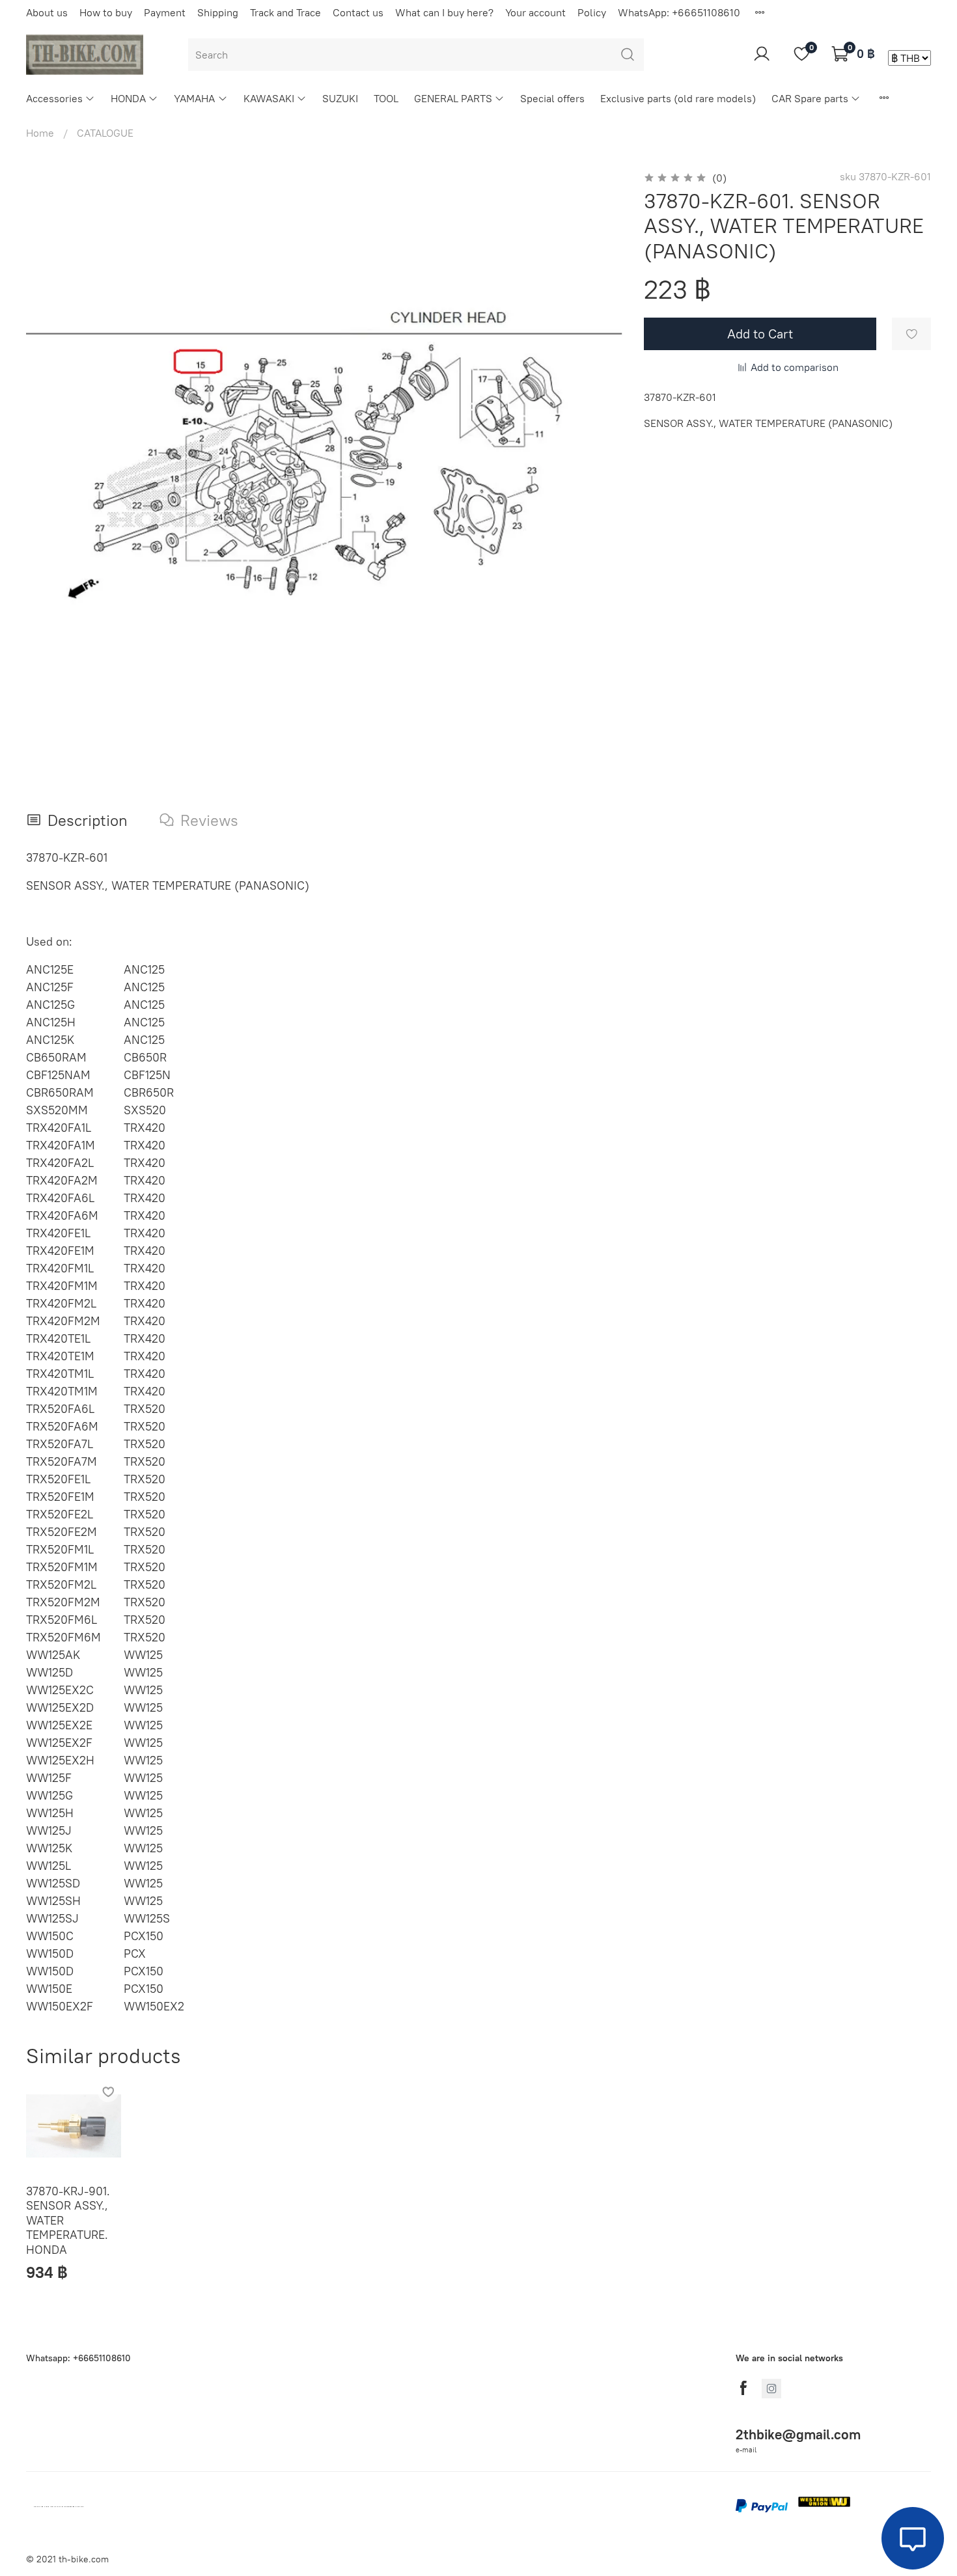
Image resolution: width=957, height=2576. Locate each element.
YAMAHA (194, 98)
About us (47, 12)
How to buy (106, 12)
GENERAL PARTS (453, 98)
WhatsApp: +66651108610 (679, 12)
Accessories (54, 98)
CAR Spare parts (810, 98)
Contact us (358, 12)
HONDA (128, 98)
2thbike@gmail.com (798, 2434)
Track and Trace (285, 12)
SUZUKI (340, 98)
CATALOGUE (105, 133)
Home (40, 133)
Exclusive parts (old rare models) (678, 98)
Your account (535, 12)
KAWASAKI (269, 98)
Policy (592, 12)
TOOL (386, 98)
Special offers (552, 98)
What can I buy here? (444, 12)
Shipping (218, 12)
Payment (165, 12)
